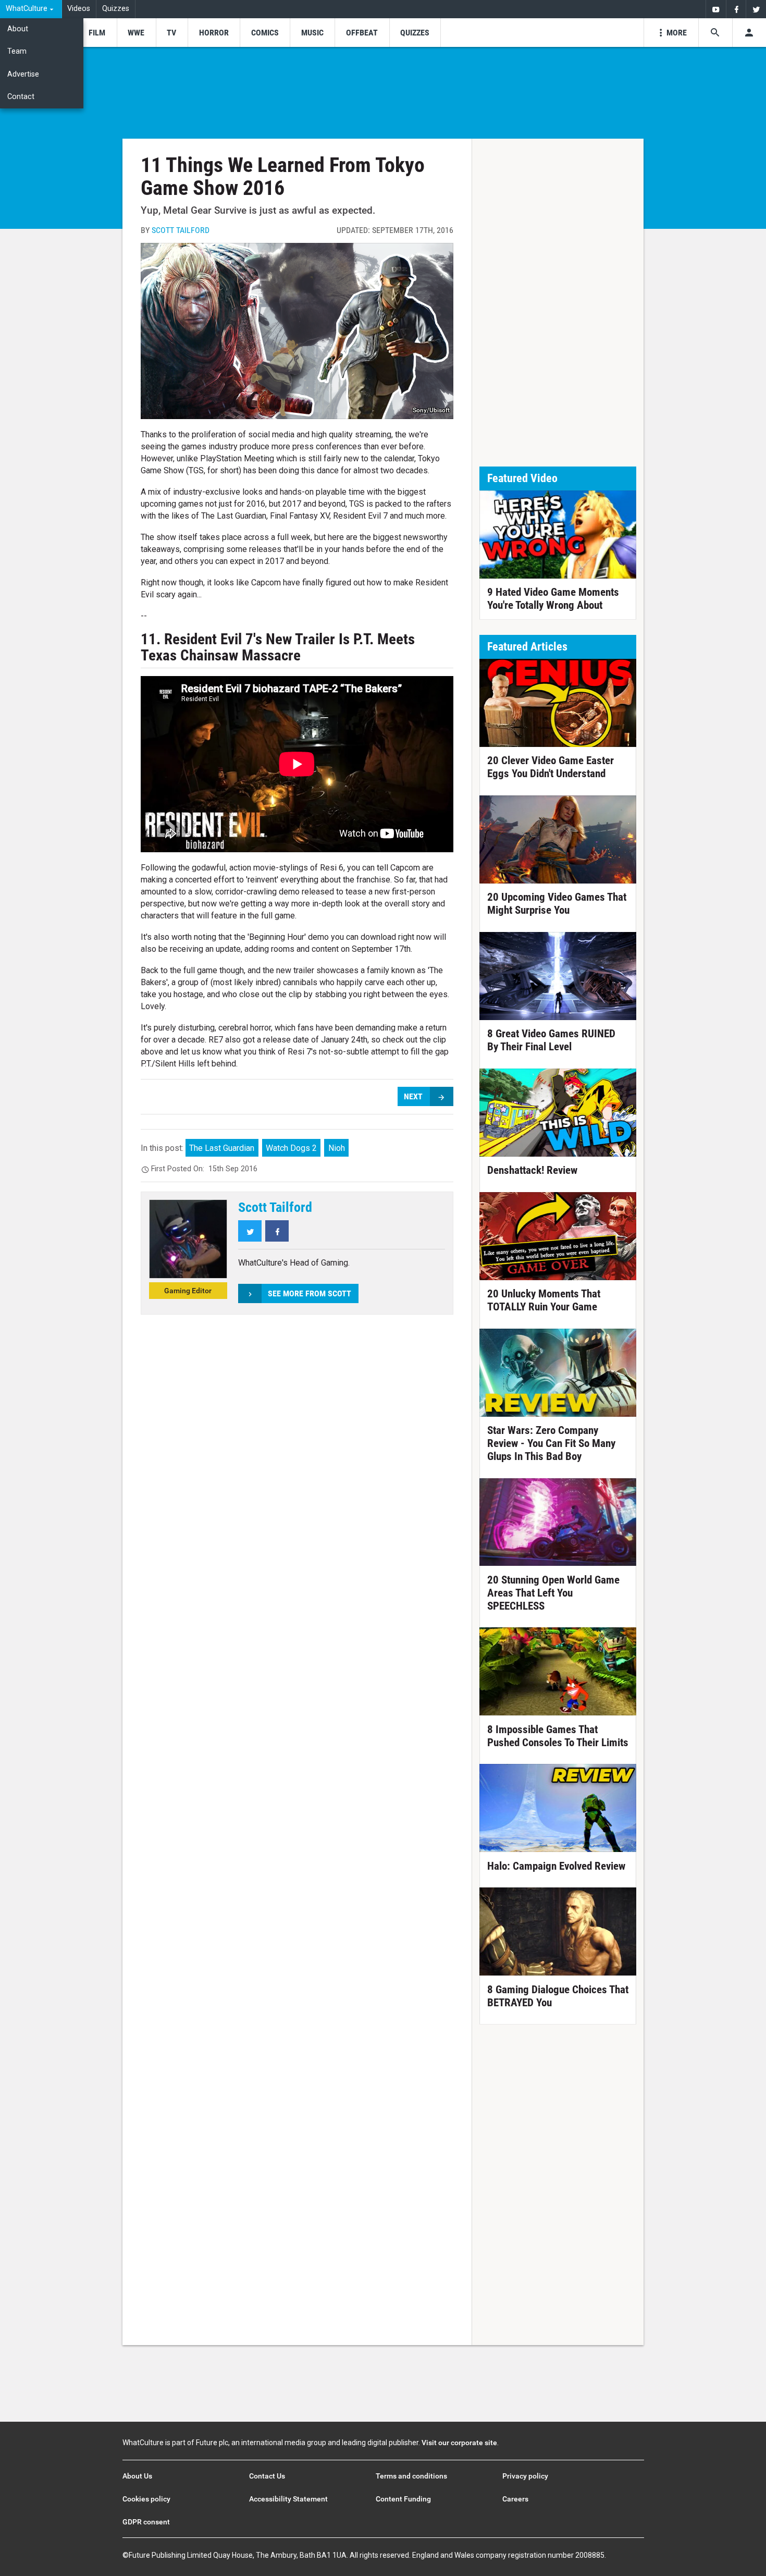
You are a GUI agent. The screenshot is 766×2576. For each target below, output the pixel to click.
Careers (515, 2499)
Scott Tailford (181, 230)
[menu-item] (97, 33)
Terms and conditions (411, 2476)
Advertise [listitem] (23, 74)
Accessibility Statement (288, 2499)
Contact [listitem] (21, 97)
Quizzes (116, 9)
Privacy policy (525, 2476)
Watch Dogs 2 (291, 1148)
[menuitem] (31, 9)
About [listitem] (18, 29)
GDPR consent (146, 2522)
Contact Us (267, 2476)
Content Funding (403, 2499)
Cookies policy (146, 2499)
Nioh (337, 1148)
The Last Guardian (222, 1148)
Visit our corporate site (459, 2443)
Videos (79, 9)
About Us (137, 2476)
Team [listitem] (17, 51)
